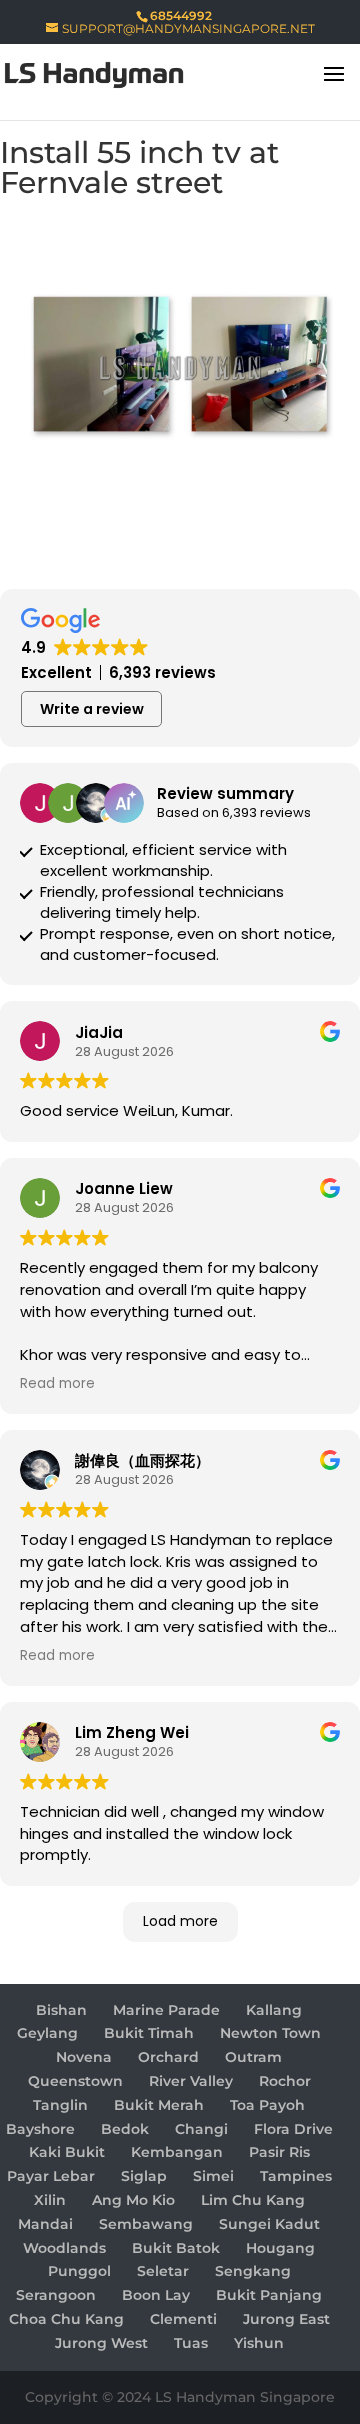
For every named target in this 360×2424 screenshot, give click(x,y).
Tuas (191, 2343)
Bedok (125, 2129)
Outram (253, 2057)
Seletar (163, 2271)
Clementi (183, 2319)
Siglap (144, 2176)
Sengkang (253, 2271)
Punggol (79, 2271)
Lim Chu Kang (253, 2200)
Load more (180, 1921)
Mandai (45, 2224)
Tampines (296, 2176)
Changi (201, 2129)
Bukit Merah (159, 2105)
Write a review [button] (92, 709)
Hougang (280, 2248)
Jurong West (101, 2343)
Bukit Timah (149, 2033)
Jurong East (286, 2319)
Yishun (259, 2343)
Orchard (168, 2057)
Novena (84, 2057)
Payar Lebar (51, 2176)
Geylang (47, 2033)
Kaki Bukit (67, 2152)
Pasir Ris (279, 2152)
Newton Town (270, 2033)
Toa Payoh (267, 2105)
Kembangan (177, 2152)
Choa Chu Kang (66, 2319)
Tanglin (60, 2105)
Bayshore (40, 2129)
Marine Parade (166, 2010)
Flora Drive (293, 2129)
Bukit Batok (176, 2248)
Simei (213, 2176)
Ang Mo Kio (133, 2200)
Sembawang (146, 2224)
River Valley (191, 2081)
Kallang (274, 2010)
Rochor (285, 2081)
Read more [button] (57, 1384)
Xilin (50, 2200)
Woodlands (64, 2248)
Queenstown (75, 2081)
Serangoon (56, 2295)
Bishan (61, 2010)
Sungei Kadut (269, 2224)
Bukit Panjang (269, 2295)
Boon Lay (156, 2295)
